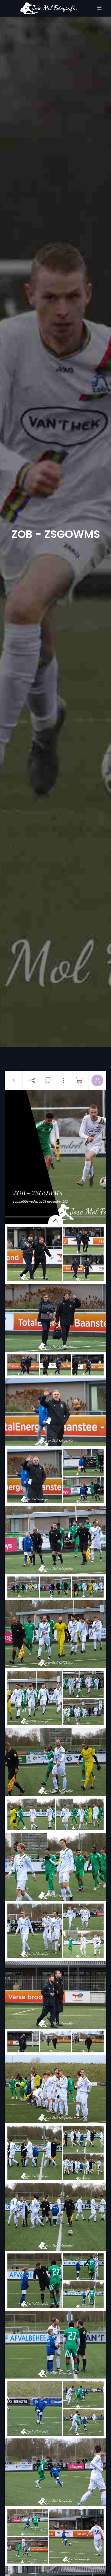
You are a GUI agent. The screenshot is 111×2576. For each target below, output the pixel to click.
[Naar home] (49, 8)
